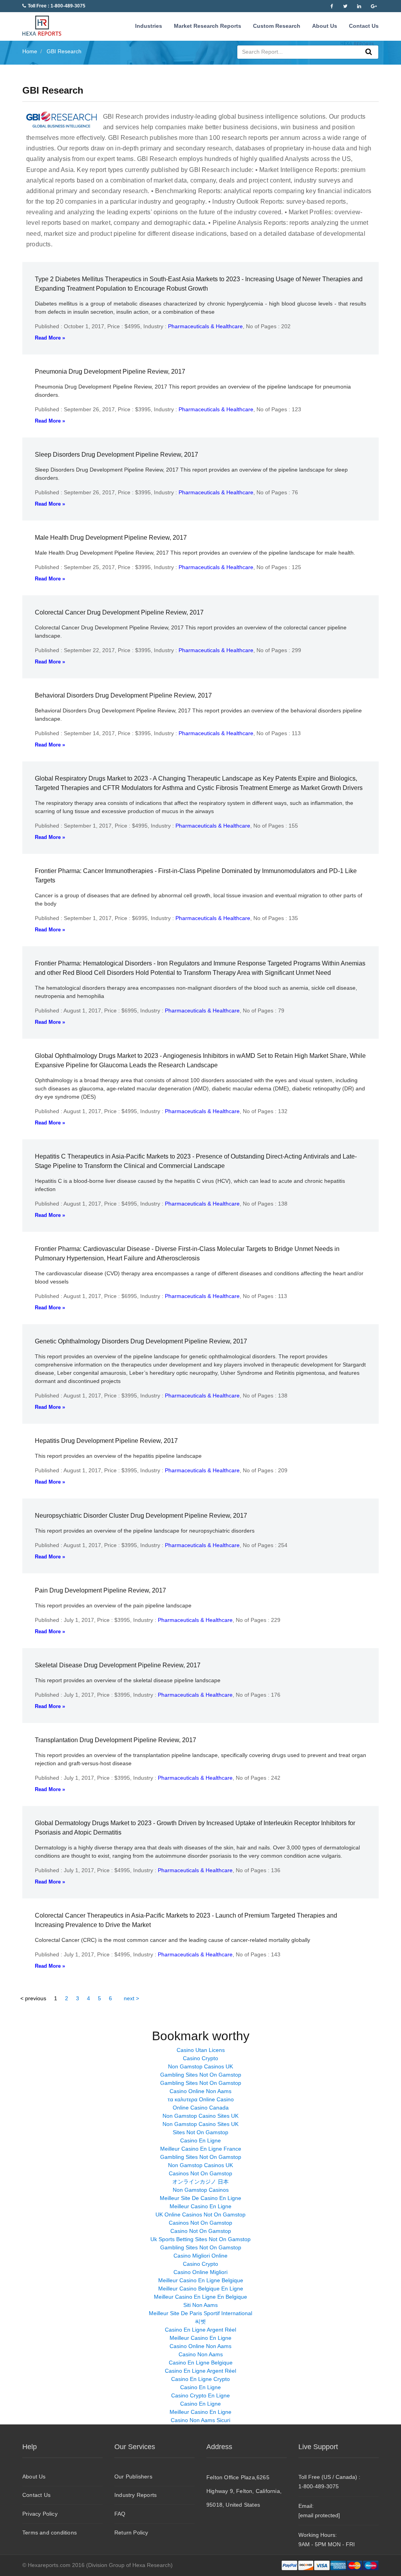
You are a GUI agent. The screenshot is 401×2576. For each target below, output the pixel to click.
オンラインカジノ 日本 (200, 2182)
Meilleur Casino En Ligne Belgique (201, 2280)
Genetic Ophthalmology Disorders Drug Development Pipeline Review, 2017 (141, 1341)
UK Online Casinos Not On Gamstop (200, 2214)
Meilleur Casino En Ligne (200, 2206)
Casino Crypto (200, 2058)
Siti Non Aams (200, 2305)
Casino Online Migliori (200, 2272)
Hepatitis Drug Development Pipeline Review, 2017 (106, 1441)
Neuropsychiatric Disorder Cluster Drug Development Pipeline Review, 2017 (141, 1516)
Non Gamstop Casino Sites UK (200, 2116)
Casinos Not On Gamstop (200, 2173)
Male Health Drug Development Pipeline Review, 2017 (111, 538)
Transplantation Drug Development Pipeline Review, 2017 (116, 1740)
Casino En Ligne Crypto (200, 2379)
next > (131, 1998)
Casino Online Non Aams (200, 2091)
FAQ (120, 2514)
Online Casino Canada (201, 2108)
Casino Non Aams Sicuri (200, 2420)
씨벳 (200, 2321)
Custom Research (277, 26)
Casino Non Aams (201, 2354)
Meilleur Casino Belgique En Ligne (201, 2289)
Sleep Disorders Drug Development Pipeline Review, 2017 (117, 455)
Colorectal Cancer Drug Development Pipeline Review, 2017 (119, 612)
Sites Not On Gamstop (200, 2132)
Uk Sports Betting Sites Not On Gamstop (200, 2239)
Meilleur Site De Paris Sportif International (200, 2313)
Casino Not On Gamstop (201, 2231)
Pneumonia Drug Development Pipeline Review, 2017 (110, 371)
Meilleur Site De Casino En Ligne (200, 2198)
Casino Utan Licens (201, 2050)
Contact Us (364, 26)
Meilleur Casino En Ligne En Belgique (200, 2297)
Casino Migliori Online (200, 2256)
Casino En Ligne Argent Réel (200, 2330)
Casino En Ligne (200, 2140)
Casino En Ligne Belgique (201, 2363)
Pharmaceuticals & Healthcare (205, 326)
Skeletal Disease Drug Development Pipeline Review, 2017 (118, 1665)
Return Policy (131, 2533)
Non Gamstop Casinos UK (200, 2066)
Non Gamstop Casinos (201, 2190)
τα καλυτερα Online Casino (201, 2099)
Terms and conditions (50, 2533)
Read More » (50, 338)
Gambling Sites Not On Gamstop (201, 2075)
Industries (149, 26)
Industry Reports (135, 2495)
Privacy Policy (40, 2514)
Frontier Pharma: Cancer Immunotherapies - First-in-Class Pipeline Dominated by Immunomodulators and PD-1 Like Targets (196, 876)
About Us (325, 26)
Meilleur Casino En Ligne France (201, 2149)
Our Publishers (133, 2477)
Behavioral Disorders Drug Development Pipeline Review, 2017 (123, 695)
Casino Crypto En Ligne (200, 2395)
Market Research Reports (208, 26)
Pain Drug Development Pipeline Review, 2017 (100, 1590)
